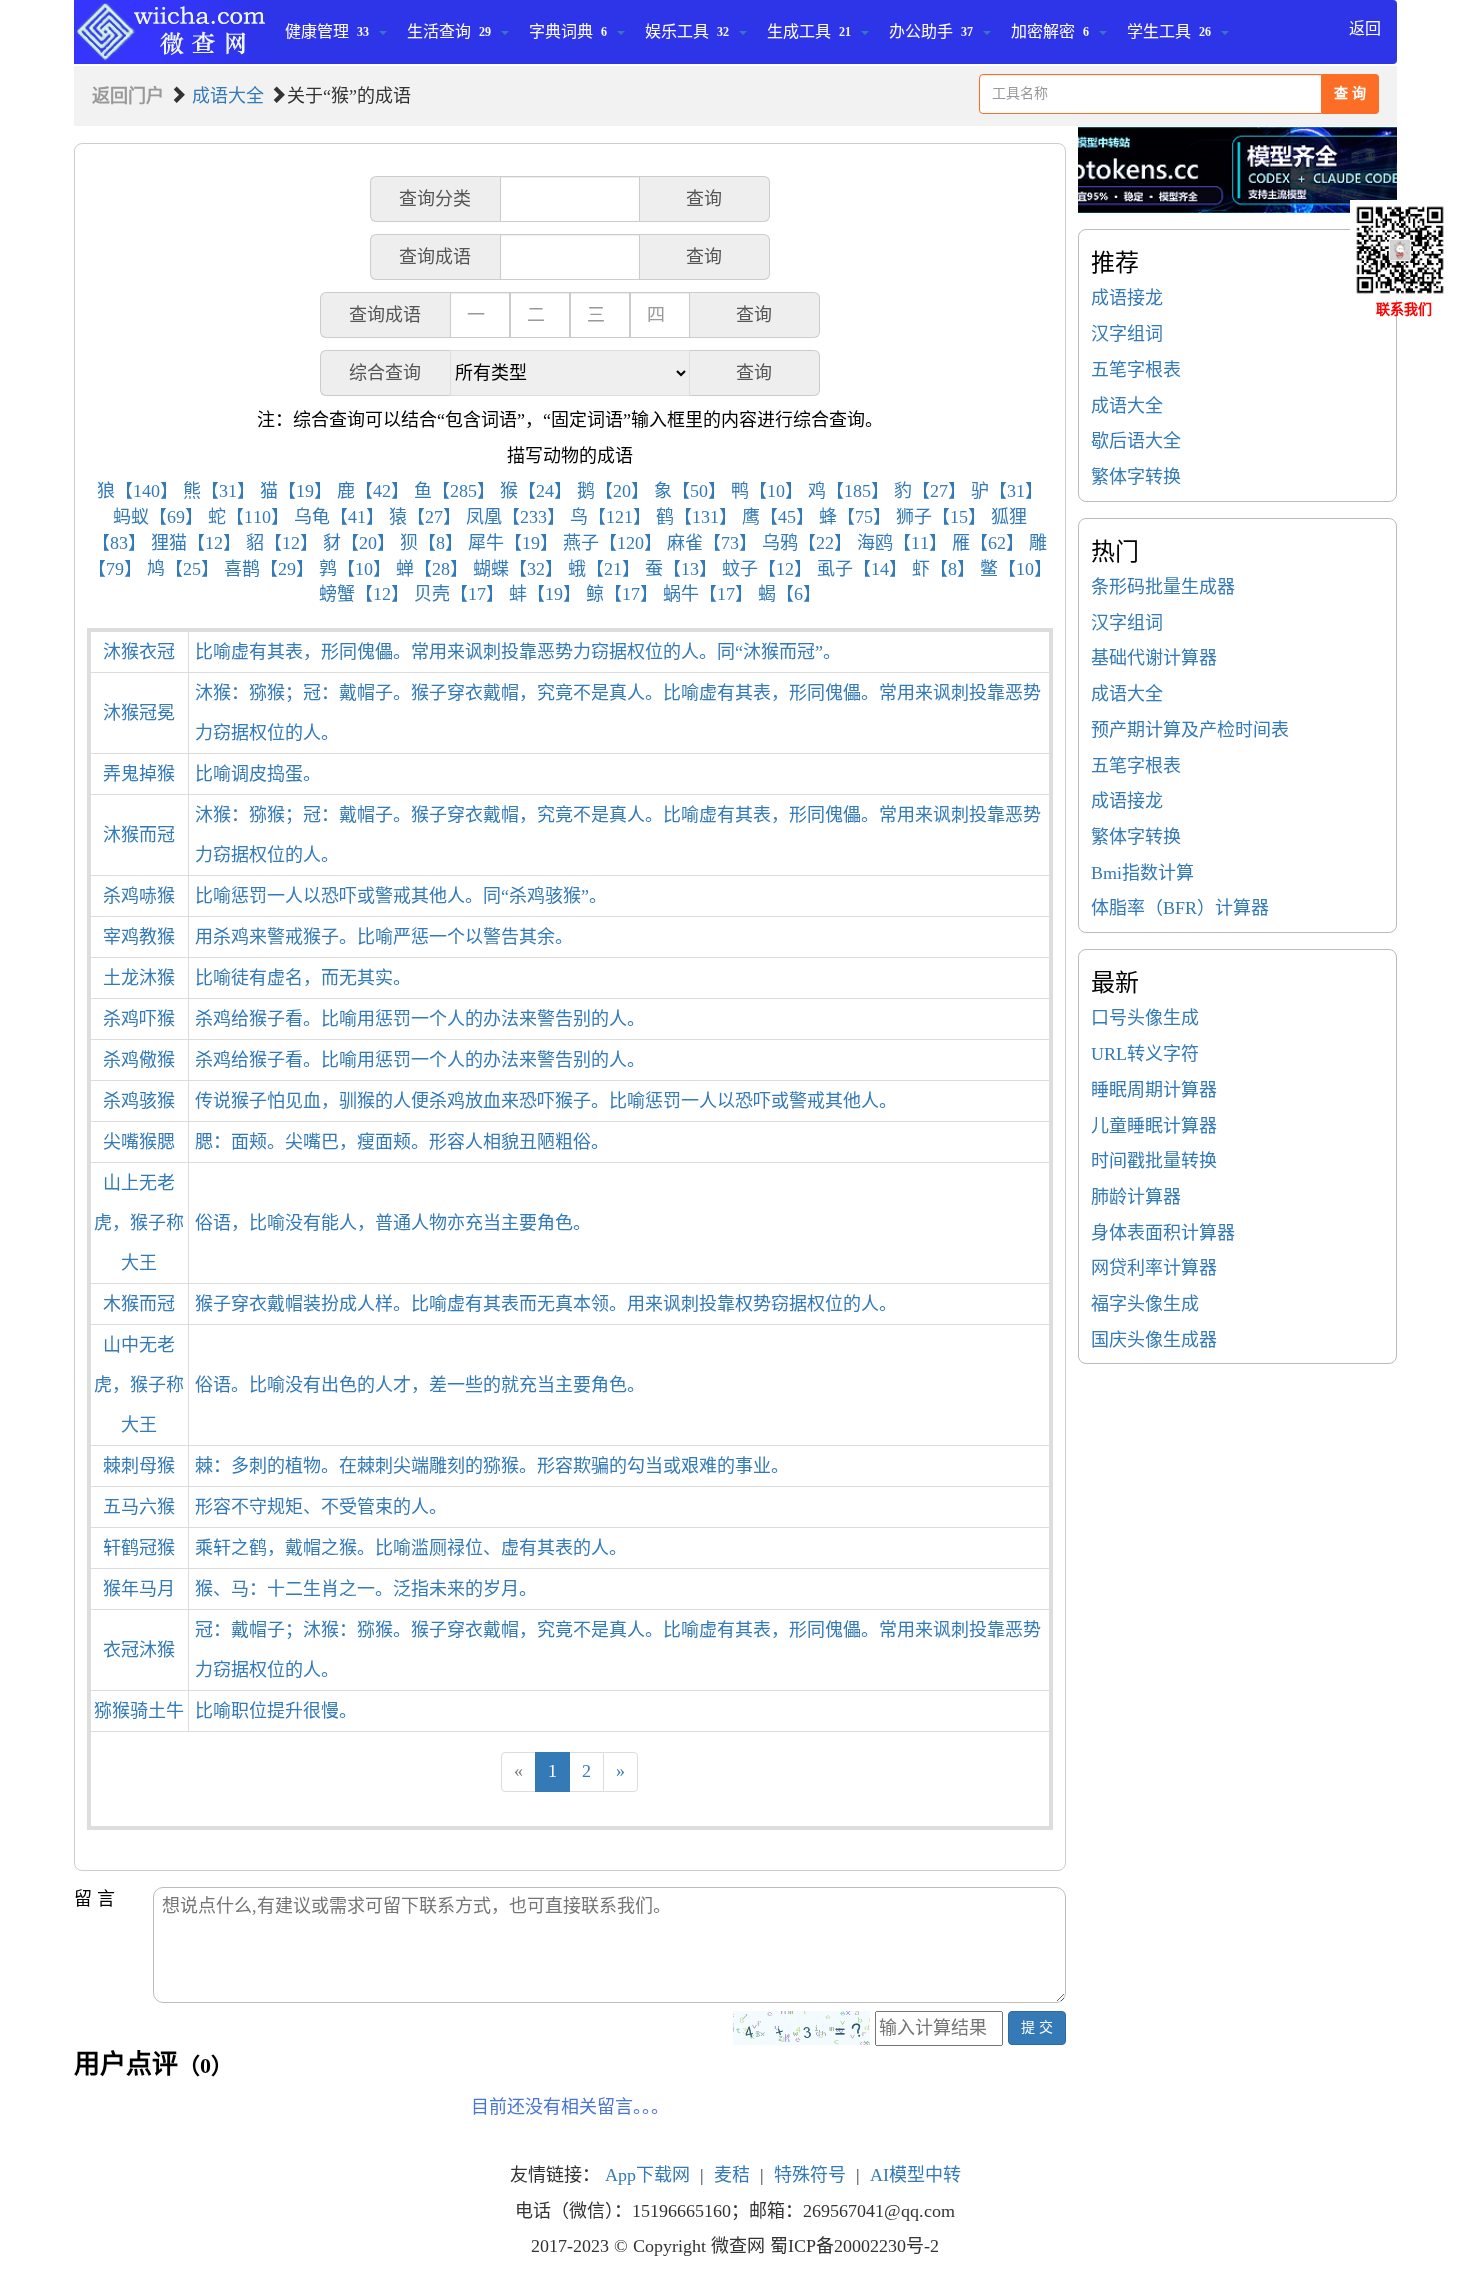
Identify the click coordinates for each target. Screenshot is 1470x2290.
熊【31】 (219, 491)
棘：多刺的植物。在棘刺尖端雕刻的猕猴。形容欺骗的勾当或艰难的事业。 (492, 1466)
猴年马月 (139, 1589)
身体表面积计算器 (1163, 1233)
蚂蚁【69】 (158, 517)
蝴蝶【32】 (518, 569)
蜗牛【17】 (708, 594)
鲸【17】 (622, 594)
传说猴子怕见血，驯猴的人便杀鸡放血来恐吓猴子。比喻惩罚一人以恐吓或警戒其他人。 (546, 1101)
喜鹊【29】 (269, 569)
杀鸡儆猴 (139, 1060)
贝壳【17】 (459, 594)
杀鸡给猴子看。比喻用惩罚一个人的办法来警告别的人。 (420, 1019)
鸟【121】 (610, 517)
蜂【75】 (855, 517)
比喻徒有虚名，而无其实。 (303, 978)
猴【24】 (536, 491)
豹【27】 (930, 491)
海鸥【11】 (902, 543)
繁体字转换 (1136, 477)
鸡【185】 (848, 491)
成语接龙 (1127, 298)
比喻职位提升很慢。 (276, 1711)
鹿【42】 (373, 491)
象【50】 (690, 491)
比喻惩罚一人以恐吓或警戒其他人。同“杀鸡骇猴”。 (401, 896)
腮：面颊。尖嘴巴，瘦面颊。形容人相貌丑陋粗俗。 (402, 1142)
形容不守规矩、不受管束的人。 (321, 1507)
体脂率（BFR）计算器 (1180, 908)
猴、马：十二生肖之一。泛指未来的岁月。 (366, 1589)
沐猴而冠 (139, 835)
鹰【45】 (778, 517)
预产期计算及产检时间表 (1190, 730)
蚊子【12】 (767, 569)
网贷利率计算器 (1154, 1268)
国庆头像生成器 (1154, 1340)
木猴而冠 (139, 1304)
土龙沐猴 (139, 978)
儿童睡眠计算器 (1154, 1126)
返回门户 (128, 96)
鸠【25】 (183, 569)
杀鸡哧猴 (139, 896)
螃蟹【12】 (364, 594)
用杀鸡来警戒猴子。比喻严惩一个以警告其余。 (384, 937)
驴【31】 (1007, 491)
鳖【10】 (1016, 569)
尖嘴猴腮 (139, 1142)
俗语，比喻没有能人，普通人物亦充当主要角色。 (393, 1223)
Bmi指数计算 (1142, 873)
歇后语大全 (1136, 441)
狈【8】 (431, 543)
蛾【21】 (604, 569)
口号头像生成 (1145, 1018)
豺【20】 (359, 543)
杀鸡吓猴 (139, 1019)
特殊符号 (810, 2175)
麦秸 (732, 2175)
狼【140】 (137, 491)
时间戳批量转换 (1154, 1161)
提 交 (1037, 2027)
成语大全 (228, 96)
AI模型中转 (915, 2175)
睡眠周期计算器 (1154, 1090)
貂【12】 (282, 543)
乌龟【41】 (339, 517)
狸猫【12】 (196, 543)
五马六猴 (139, 1507)
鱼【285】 (454, 491)
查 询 (1350, 93)
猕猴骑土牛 (139, 1711)
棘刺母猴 (139, 1466)
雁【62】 (988, 543)
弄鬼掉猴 (139, 774)
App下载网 (647, 2175)
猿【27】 (425, 517)
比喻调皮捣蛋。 (258, 774)
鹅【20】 (613, 491)
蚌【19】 (545, 594)
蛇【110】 (248, 517)
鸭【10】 (767, 491)
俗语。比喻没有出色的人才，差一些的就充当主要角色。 (420, 1385)
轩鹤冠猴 (139, 1548)
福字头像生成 (1145, 1304)
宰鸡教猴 (139, 937)
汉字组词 (1127, 334)
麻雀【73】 (712, 543)
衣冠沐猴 (139, 1650)
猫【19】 (296, 491)
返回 (1365, 28)
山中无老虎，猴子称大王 (139, 1385)
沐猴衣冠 (139, 652)
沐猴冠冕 (139, 713)
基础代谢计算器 (1154, 658)
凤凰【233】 (515, 517)
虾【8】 (943, 569)
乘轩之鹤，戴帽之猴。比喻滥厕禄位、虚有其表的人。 (411, 1548)
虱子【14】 (862, 569)
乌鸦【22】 (807, 543)
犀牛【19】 (513, 543)
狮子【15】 (941, 517)
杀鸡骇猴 (139, 1101)
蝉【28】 (432, 569)
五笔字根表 (1136, 370)
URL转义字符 (1145, 1054)
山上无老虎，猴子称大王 (139, 1223)
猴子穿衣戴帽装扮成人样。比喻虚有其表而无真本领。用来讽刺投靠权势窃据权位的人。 (546, 1304)
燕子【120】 (612, 543)
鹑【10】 (355, 569)
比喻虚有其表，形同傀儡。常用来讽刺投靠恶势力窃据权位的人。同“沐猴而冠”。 (518, 652)
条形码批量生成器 (1163, 587)
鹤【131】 (696, 517)
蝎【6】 (789, 594)
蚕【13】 (681, 569)
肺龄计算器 (1136, 1197)
